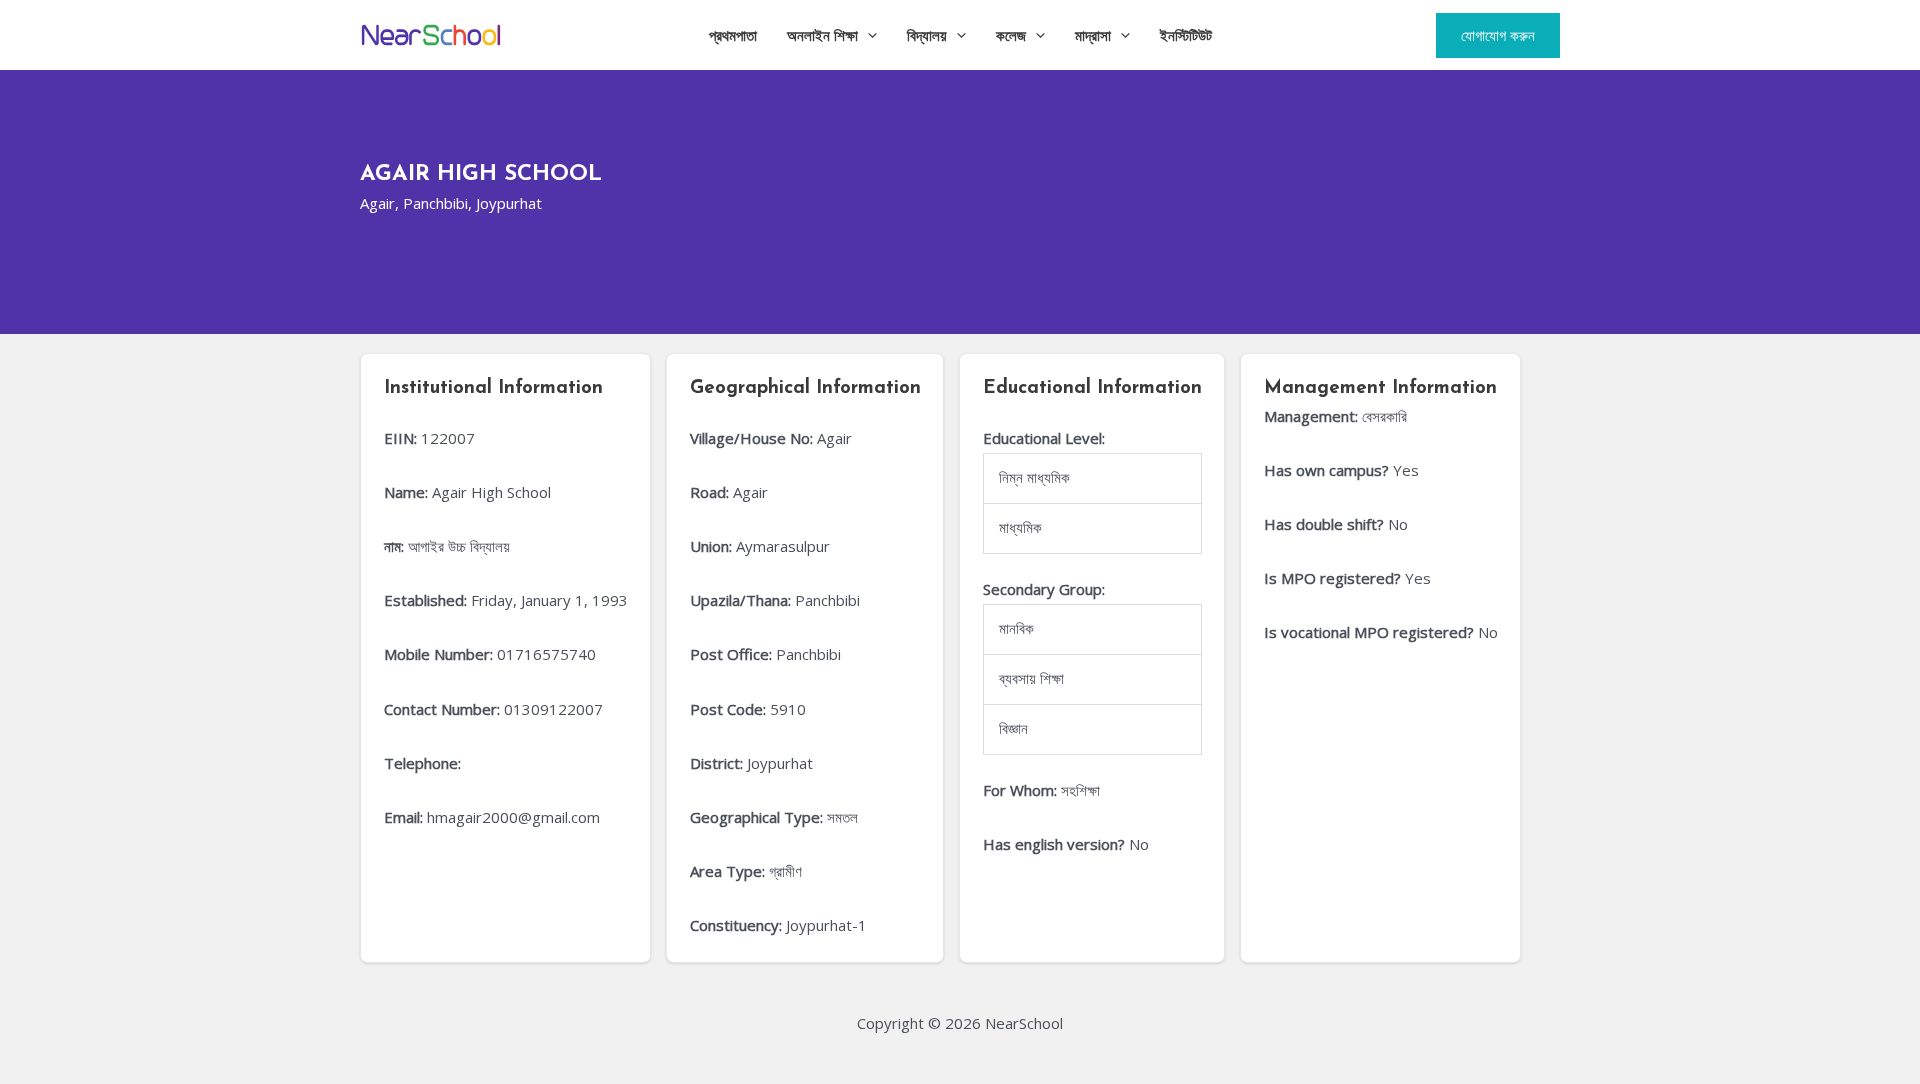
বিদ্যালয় (927, 35)
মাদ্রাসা (1093, 35)
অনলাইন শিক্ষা (822, 35)
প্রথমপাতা (733, 35)
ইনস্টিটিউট (1186, 35)
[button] (867, 35)
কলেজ (1011, 35)
